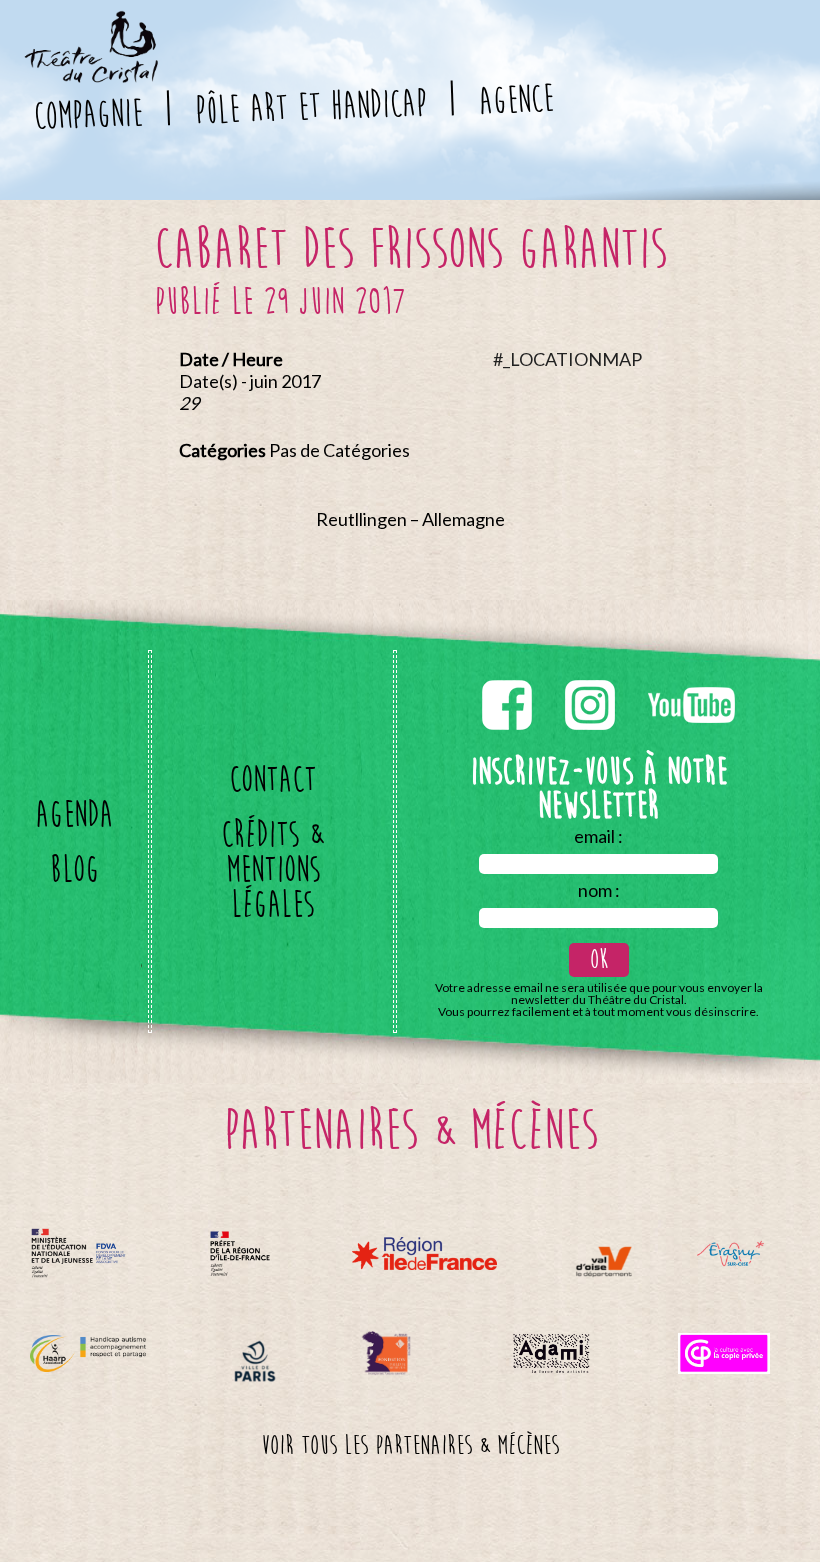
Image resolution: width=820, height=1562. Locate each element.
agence (515, 100)
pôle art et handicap (309, 106)
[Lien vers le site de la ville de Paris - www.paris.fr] (255, 1361)
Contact (272, 779)
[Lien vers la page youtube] (691, 676)
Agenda (74, 814)
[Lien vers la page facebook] (508, 676)
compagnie (87, 114)
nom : (599, 890)
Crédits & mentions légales (272, 869)
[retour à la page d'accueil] (90, 23)
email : (598, 836)
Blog (74, 869)
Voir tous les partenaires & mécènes (410, 1446)
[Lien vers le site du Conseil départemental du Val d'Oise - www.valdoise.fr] (603, 1261)
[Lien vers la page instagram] (591, 676)
